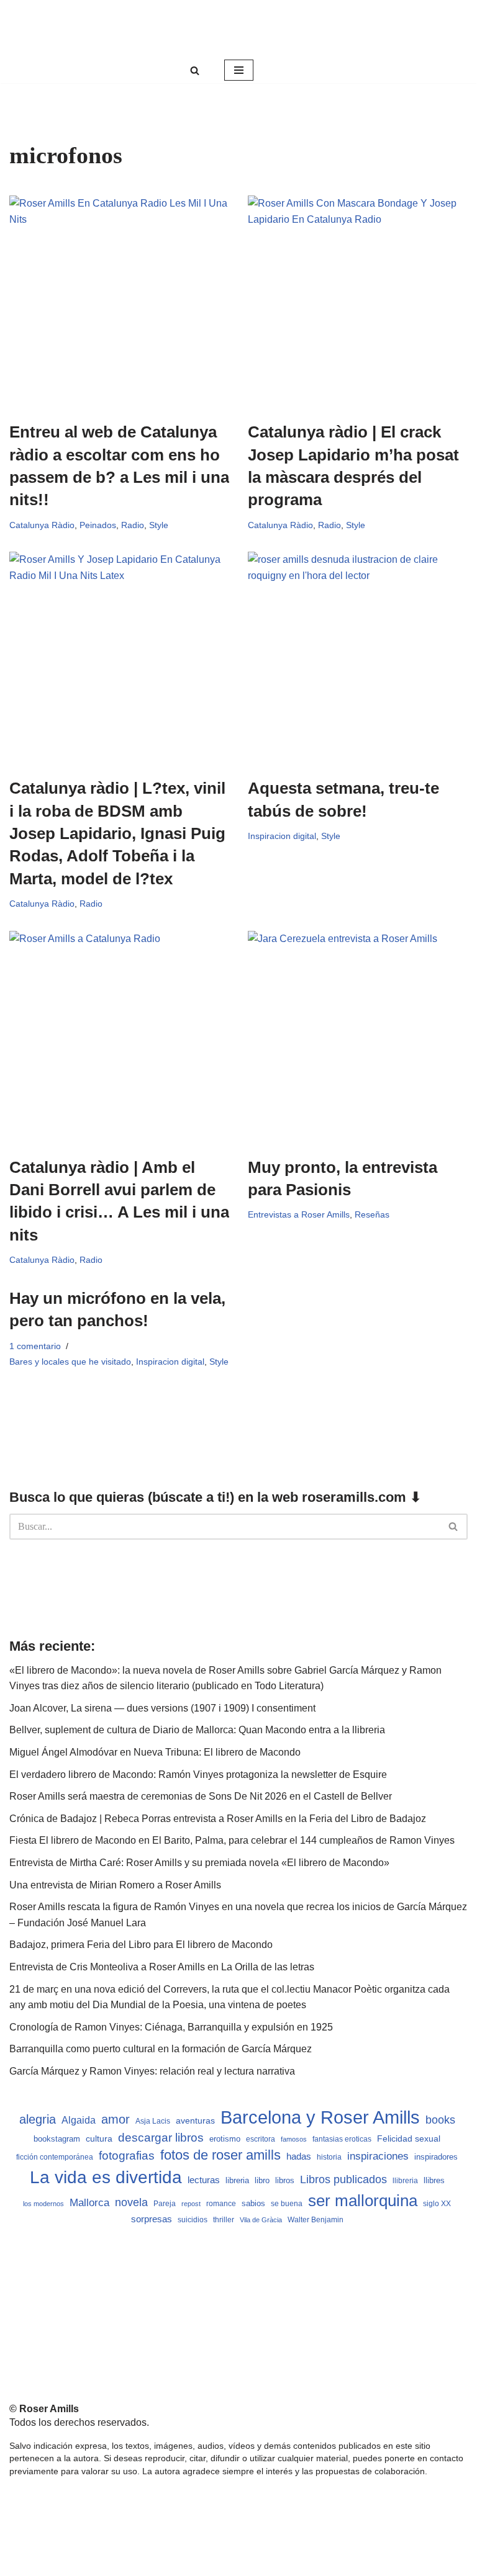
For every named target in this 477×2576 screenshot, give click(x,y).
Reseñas (372, 1214)
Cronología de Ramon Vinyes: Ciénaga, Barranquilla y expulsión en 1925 (171, 2027)
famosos (294, 2139)
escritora (261, 2139)
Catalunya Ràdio (42, 525)
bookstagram (57, 2139)
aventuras (195, 2121)
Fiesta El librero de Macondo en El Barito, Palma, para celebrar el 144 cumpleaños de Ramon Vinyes (232, 1840)
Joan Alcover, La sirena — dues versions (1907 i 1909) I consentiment (162, 1708)
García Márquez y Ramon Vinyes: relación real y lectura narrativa (152, 2071)
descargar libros (161, 2138)
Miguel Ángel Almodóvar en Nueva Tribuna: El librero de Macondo (155, 1752)
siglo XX (437, 2204)
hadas (299, 2156)
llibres (434, 2181)
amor (116, 2119)
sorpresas (152, 2219)
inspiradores (436, 2157)
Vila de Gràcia (261, 2220)
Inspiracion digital (282, 836)
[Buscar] (195, 70)
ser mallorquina (363, 2201)
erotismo (225, 2139)
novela (131, 2202)
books (440, 2120)
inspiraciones (378, 2156)
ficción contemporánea (55, 2157)
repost (191, 2204)
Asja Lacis (153, 2121)
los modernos (43, 2204)
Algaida (79, 2120)
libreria (237, 2181)
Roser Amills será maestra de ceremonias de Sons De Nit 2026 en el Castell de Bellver (201, 1796)
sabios (253, 2203)
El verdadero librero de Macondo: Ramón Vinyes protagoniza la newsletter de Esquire (198, 1775)
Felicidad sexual (409, 2138)
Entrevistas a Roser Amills (299, 1214)
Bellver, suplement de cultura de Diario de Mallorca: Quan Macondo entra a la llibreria (197, 1730)
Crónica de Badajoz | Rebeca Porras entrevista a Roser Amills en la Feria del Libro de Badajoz (218, 1819)
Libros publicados (343, 2179)
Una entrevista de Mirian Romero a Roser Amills (115, 1885)
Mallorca (89, 2202)
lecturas (204, 2180)
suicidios (193, 2220)
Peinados (98, 525)
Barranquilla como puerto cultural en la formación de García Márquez (161, 2049)
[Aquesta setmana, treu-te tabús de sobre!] (358, 658)
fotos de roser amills (220, 2155)
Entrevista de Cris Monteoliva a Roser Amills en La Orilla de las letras (162, 1967)
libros (285, 2180)
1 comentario (35, 1346)
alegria (38, 2119)
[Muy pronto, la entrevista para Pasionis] (358, 1037)
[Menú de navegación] (239, 70)
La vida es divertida (106, 2177)
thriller (224, 2220)
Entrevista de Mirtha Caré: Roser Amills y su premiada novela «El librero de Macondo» (199, 1863)
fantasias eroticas (342, 2139)
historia (329, 2157)
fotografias (127, 2156)
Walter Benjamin (316, 2220)
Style (159, 525)
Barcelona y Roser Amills (320, 2117)
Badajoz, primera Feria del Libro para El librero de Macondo (141, 1945)
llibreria (405, 2181)
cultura (99, 2138)
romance (221, 2204)
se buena (287, 2203)
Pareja (165, 2203)
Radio (133, 525)
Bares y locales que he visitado (70, 1362)
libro (262, 2180)
